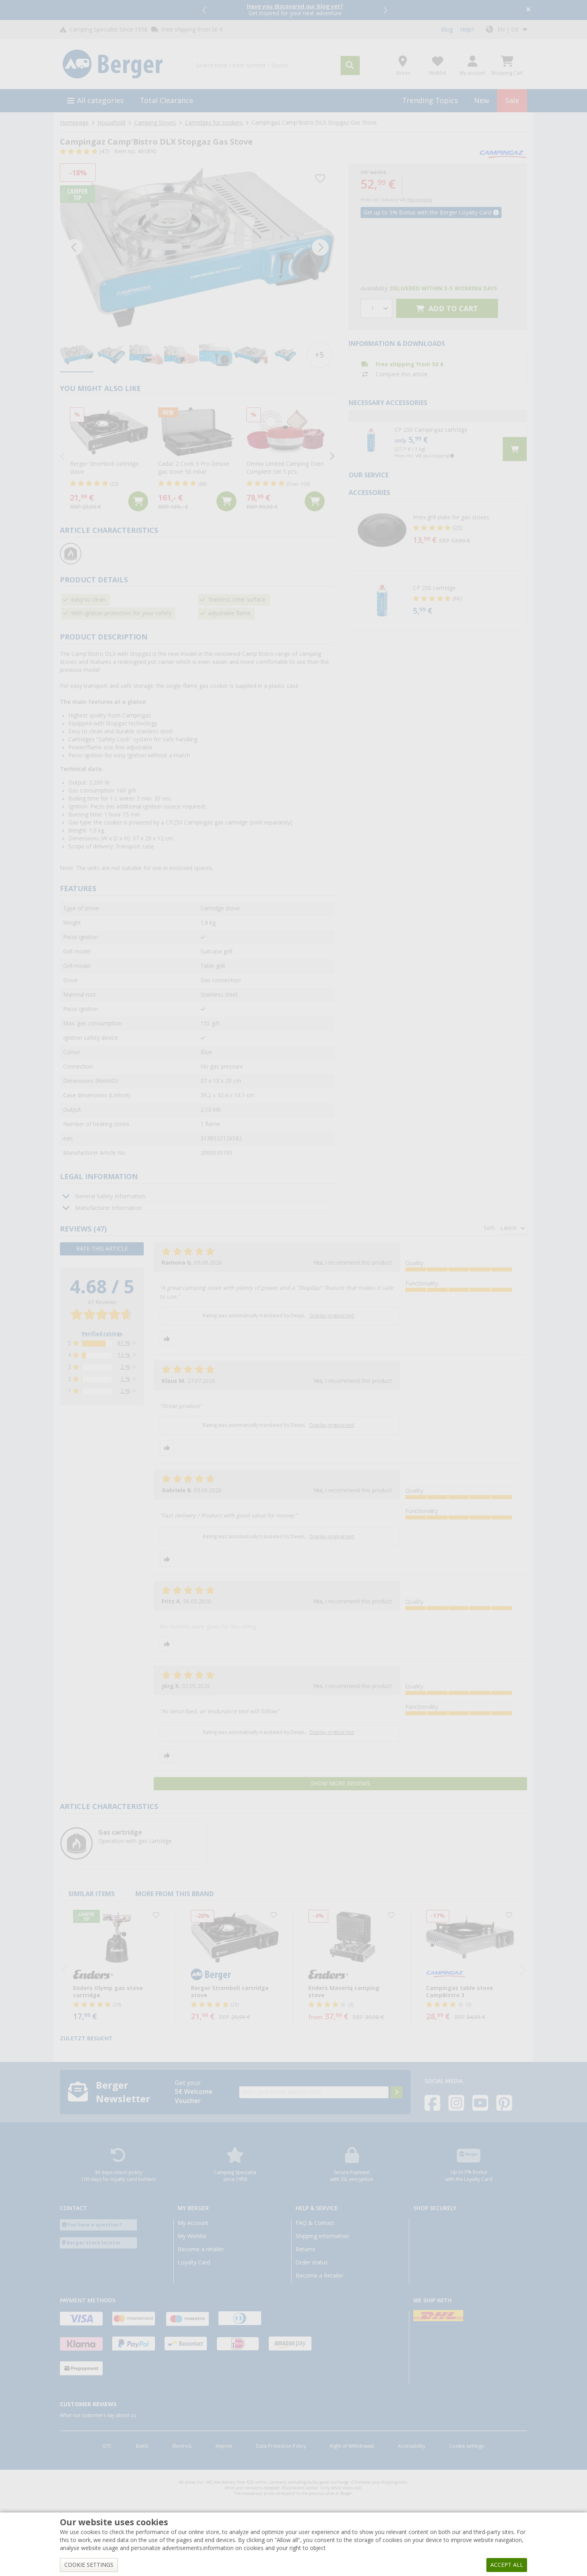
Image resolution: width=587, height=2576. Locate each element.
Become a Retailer (319, 2276)
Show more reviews (340, 1784)
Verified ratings (102, 1334)
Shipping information (322, 2236)
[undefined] (468, 530)
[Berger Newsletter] (397, 2092)
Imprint (224, 2446)
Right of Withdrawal (352, 2446)
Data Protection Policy (281, 2446)
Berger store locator (94, 2243)
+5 (319, 355)
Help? (467, 30)
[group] (77, 355)
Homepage (74, 123)
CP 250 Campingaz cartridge (431, 430)
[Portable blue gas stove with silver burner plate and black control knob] (197, 247)
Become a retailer (201, 2249)
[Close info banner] (528, 10)
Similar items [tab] (91, 1894)
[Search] (350, 66)
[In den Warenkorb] (138, 501)
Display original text (332, 1316)
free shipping (419, 200)
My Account (193, 2223)
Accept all (507, 2565)
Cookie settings (467, 2446)
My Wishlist (192, 2236)
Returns (305, 2249)
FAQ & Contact (315, 2223)
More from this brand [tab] (175, 1894)
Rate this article (102, 1249)
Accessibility (411, 2446)
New (482, 100)
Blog (447, 30)
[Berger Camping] (121, 64)
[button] (205, 10)
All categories (100, 100)
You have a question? (94, 2225)
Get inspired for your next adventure (295, 10)
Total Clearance (167, 100)
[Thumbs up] (167, 1339)
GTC (107, 2446)
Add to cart (452, 309)
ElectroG (182, 2446)
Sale (512, 100)
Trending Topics (430, 100)
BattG (142, 2446)
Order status (312, 2262)
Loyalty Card (194, 2262)
